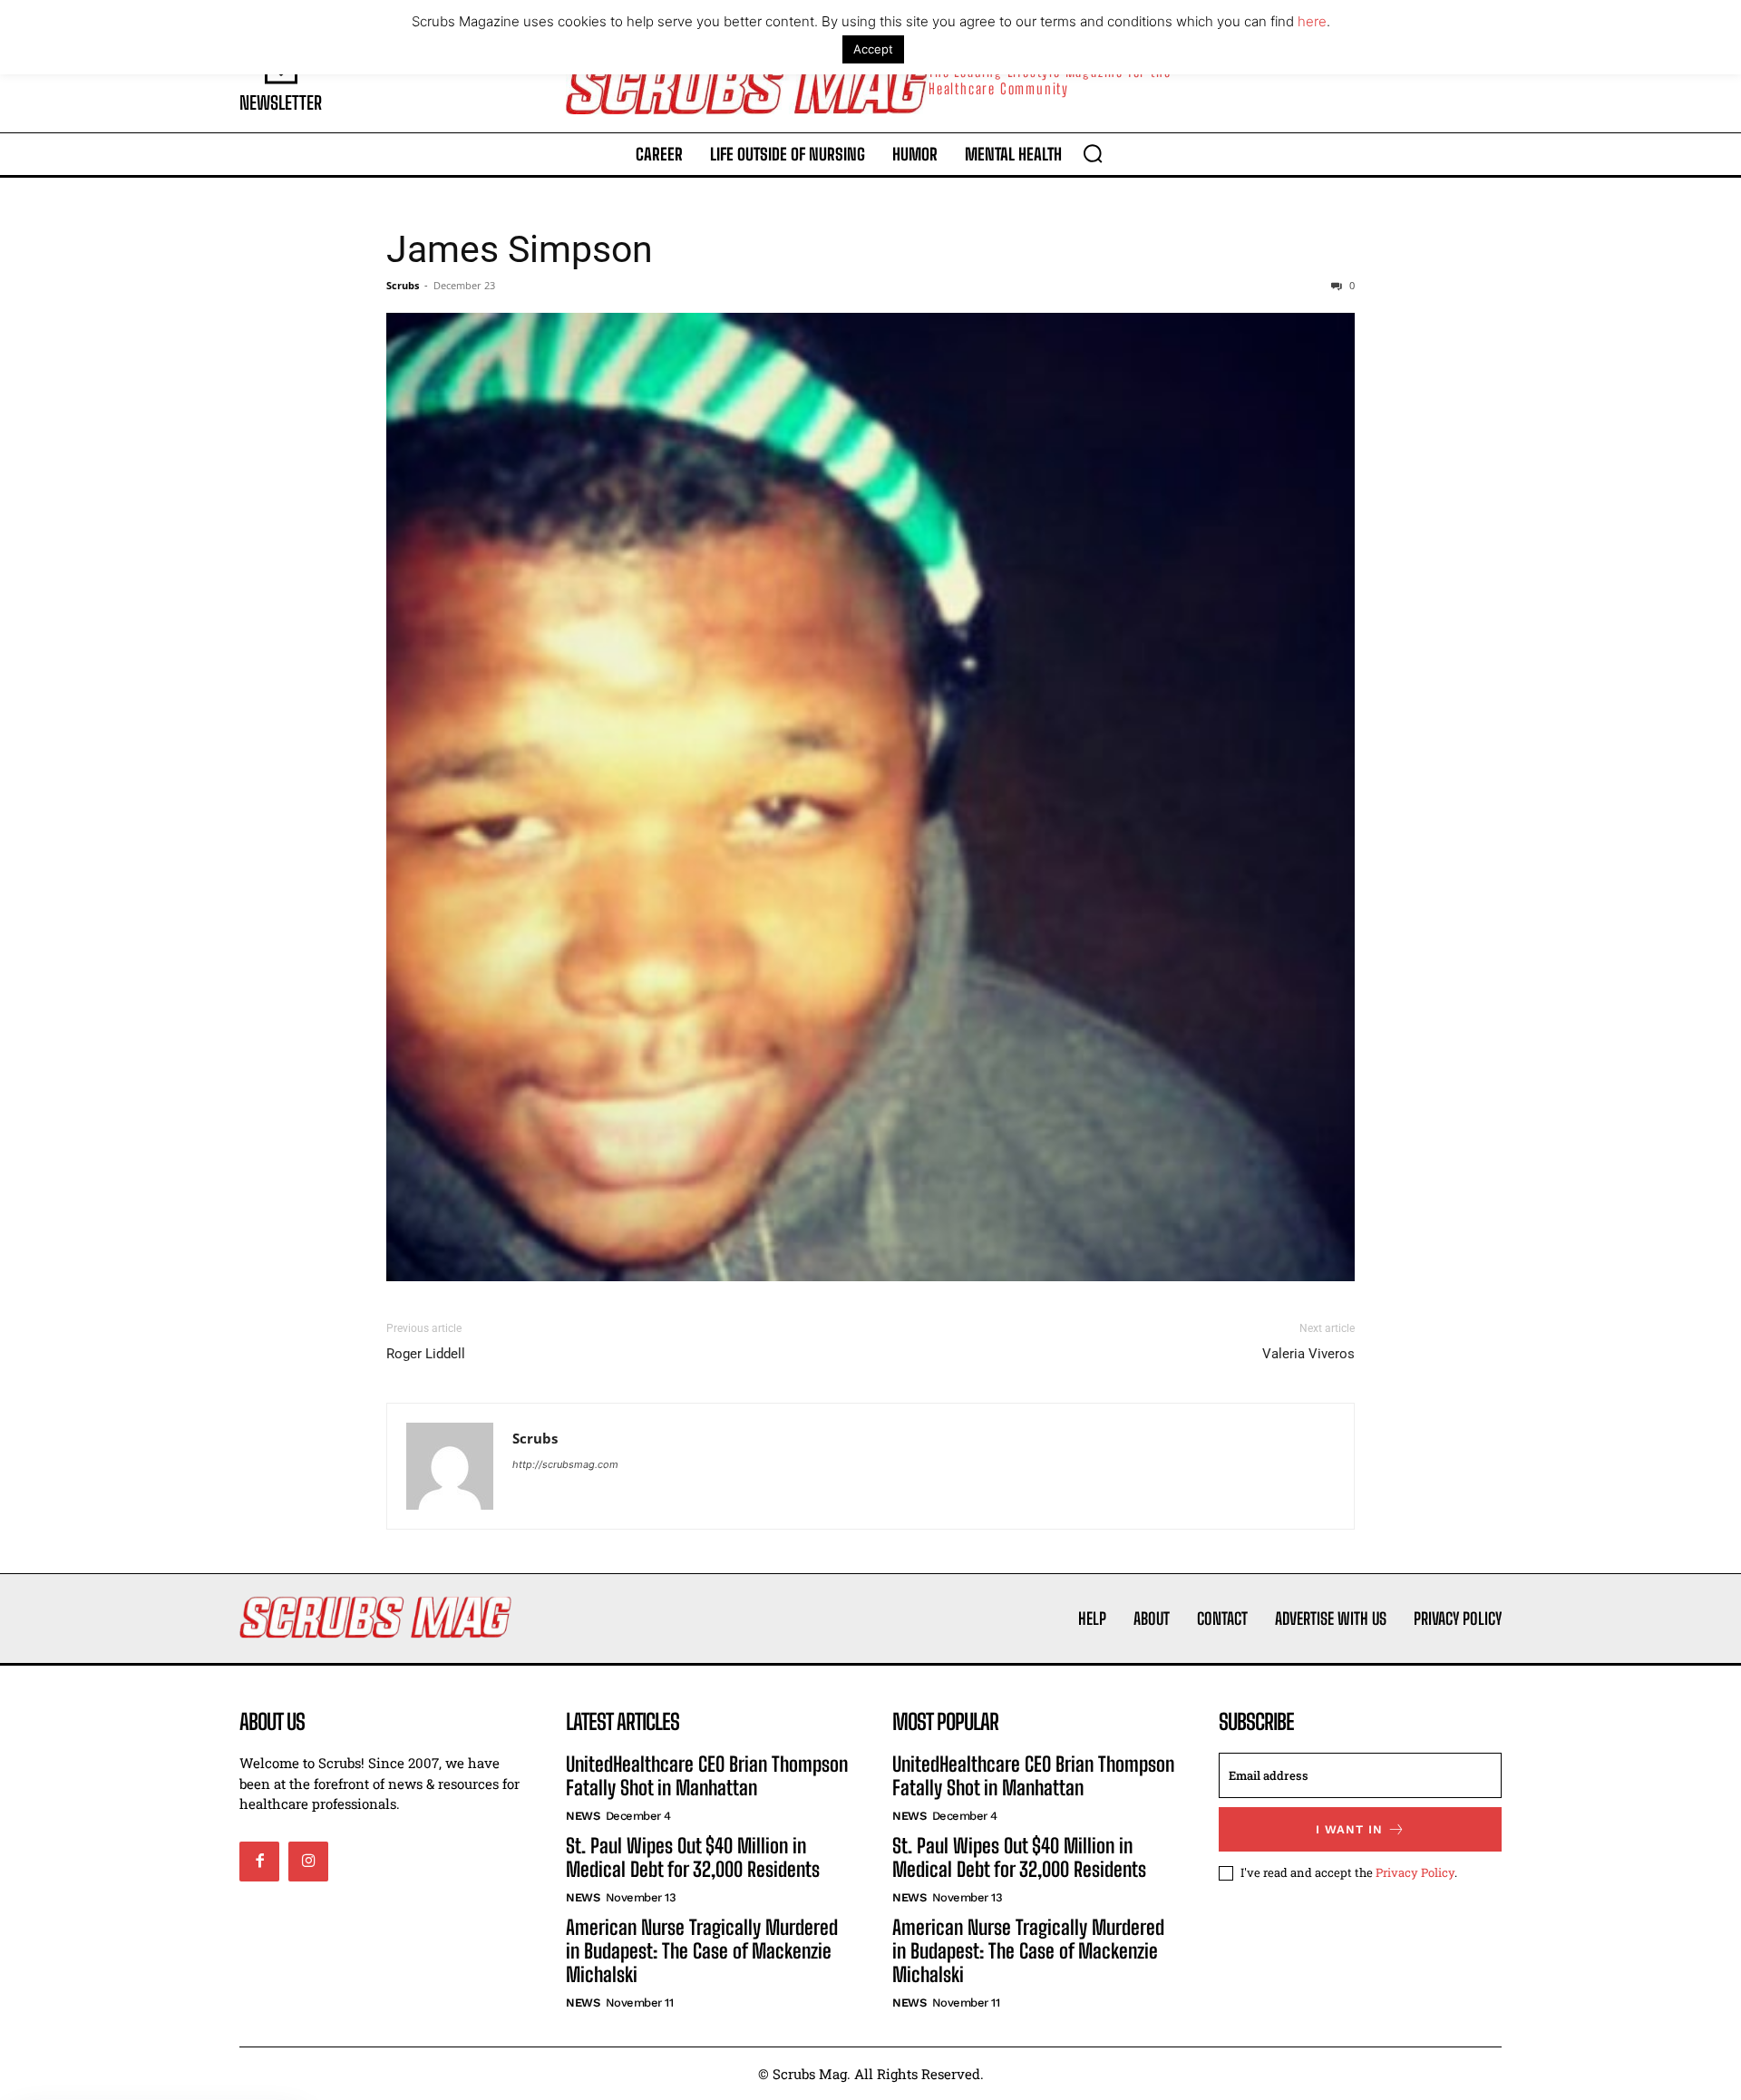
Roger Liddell (426, 1354)
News (583, 1816)
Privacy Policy (1415, 1872)
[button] (1093, 153)
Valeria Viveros (1308, 1354)
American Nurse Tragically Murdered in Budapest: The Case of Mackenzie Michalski (702, 1951)
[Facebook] (259, 1862)
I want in (1349, 1829)
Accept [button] (873, 49)
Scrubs (403, 285)
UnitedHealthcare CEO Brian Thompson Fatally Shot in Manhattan (707, 1776)
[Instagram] (308, 1862)
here (1312, 21)
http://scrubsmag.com (565, 1464)
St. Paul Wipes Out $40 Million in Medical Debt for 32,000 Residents (693, 1857)
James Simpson (520, 249)
